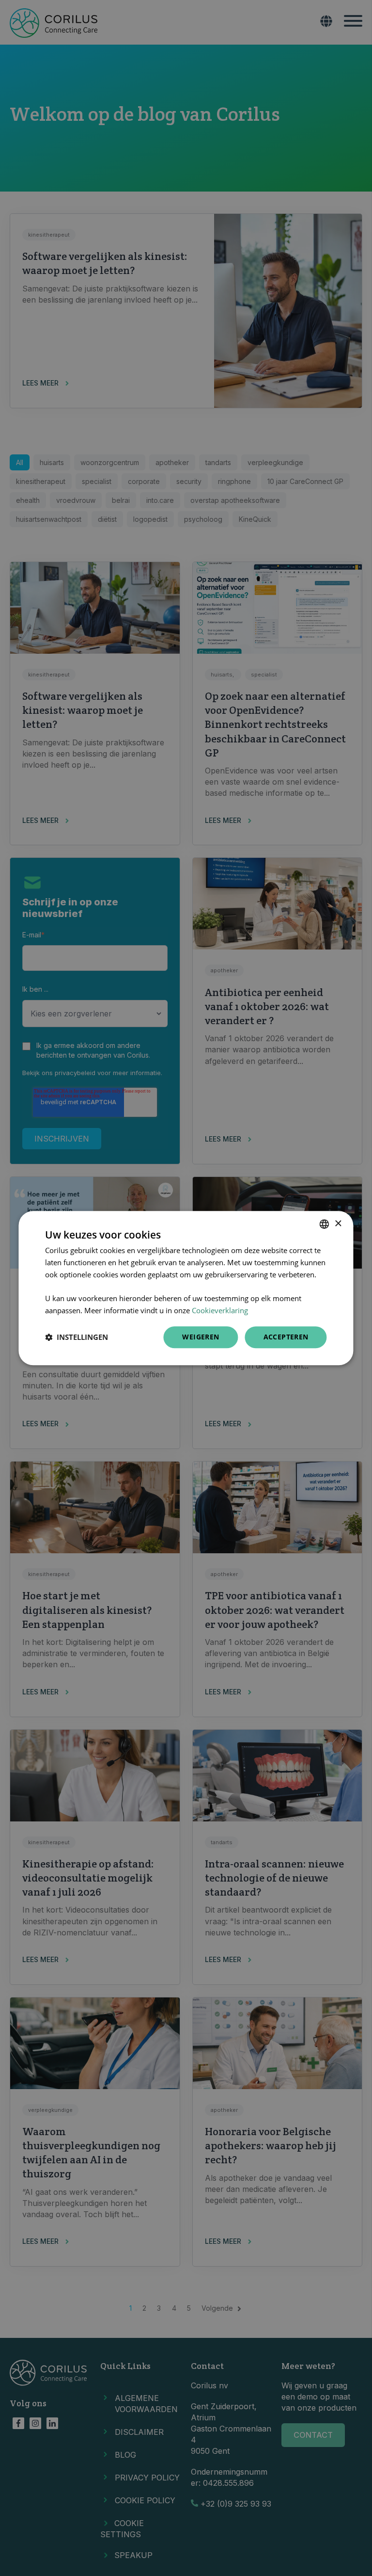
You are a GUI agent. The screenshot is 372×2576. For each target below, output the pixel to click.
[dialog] (186, 1288)
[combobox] (325, 1224)
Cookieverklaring (220, 1310)
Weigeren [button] (201, 1337)
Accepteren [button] (286, 1337)
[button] (77, 1337)
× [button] (338, 1224)
